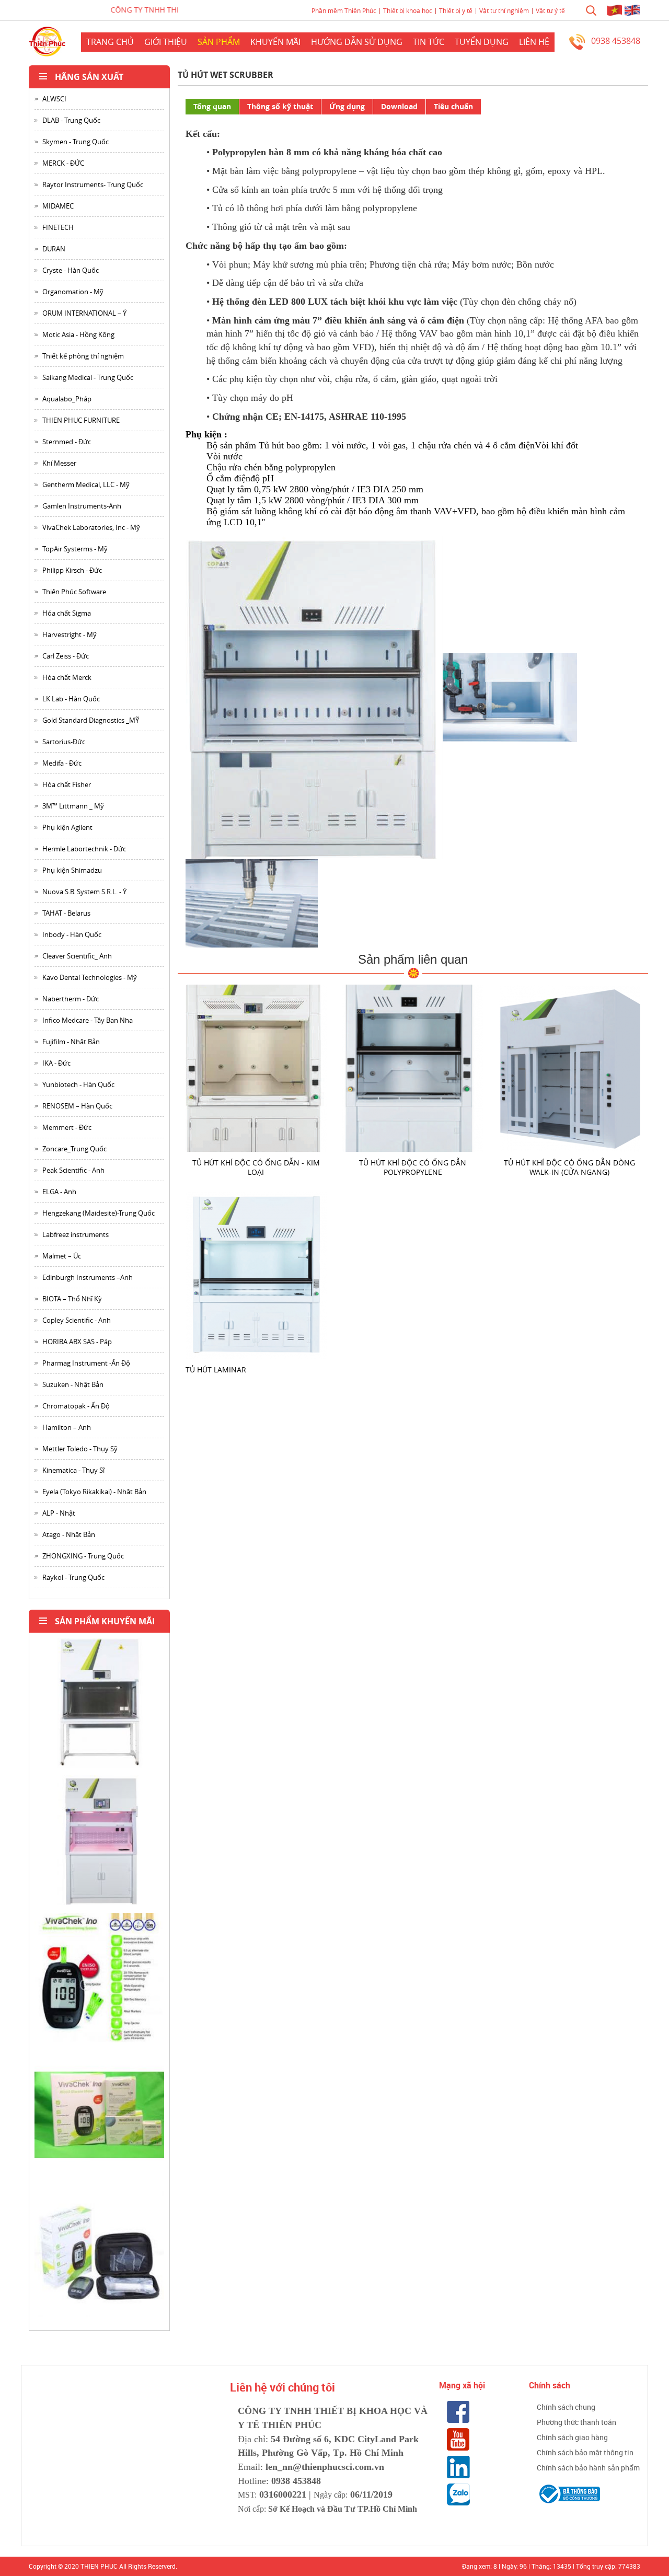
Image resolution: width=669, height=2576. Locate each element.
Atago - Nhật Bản (69, 1534)
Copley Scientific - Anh (77, 1320)
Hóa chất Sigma (67, 613)
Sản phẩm (219, 42)
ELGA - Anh (59, 1192)
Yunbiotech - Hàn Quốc (78, 1084)
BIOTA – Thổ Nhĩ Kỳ (72, 1299)
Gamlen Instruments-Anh (82, 506)
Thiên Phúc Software (74, 592)
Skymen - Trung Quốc (76, 142)
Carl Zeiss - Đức (66, 656)
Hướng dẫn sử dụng (357, 42)
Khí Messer (59, 463)
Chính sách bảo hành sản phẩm (588, 2468)
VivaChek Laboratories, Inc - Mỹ (91, 527)
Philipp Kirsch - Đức (72, 570)
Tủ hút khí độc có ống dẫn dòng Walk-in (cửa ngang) (569, 1167)
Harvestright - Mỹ (70, 634)
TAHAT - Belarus (66, 913)
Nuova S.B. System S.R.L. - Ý (84, 892)
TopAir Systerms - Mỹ (75, 549)
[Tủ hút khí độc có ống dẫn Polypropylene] (413, 1067)
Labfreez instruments (76, 1234)
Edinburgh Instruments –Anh (88, 1277)
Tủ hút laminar (216, 1370)
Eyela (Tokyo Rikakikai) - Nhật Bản (94, 1492)
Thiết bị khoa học (408, 10)
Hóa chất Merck (67, 677)
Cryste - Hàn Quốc (71, 270)
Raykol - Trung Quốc (73, 1577)
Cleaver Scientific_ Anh (77, 956)
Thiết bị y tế (456, 10)
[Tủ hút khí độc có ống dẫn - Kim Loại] (256, 1067)
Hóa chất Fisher (67, 784)
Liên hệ (534, 42)
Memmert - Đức (67, 1127)
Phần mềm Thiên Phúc (344, 10)
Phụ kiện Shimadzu (72, 870)
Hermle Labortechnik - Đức (84, 849)
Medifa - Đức (62, 763)
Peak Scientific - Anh (73, 1170)
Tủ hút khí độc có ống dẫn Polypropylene (413, 1167)
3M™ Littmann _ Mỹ (73, 806)
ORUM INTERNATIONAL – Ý (84, 313)
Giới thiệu (166, 42)
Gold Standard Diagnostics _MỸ (91, 720)
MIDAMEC (58, 206)
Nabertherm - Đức (71, 999)
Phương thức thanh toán (576, 2422)
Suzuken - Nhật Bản (73, 1384)
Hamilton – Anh (67, 1427)
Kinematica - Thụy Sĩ (73, 1470)
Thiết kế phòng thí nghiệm (83, 356)
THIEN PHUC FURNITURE (81, 420)
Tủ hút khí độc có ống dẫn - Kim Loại (256, 1167)
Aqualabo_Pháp (67, 399)
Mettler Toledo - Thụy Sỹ (80, 1449)
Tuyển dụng (482, 42)
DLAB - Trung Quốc (71, 120)
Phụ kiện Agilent (67, 827)
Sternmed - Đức (67, 442)
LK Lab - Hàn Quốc (71, 699)
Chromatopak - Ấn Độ (76, 1406)
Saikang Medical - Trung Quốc (88, 377)
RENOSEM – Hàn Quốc (77, 1106)
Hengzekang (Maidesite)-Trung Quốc (99, 1213)
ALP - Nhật (59, 1513)
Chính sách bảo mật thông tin (585, 2452)
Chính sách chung (566, 2407)
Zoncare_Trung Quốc (74, 1149)
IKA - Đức (56, 1063)
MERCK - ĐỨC (63, 163)
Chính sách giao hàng (572, 2437)
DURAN (54, 249)
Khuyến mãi (275, 42)
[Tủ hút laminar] (256, 1274)
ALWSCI (54, 99)
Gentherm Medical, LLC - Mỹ (86, 484)
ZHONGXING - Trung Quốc (83, 1556)
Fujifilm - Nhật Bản (71, 1042)
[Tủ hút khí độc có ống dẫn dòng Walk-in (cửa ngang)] (570, 1067)
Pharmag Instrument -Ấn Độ (86, 1363)
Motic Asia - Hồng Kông (78, 334)
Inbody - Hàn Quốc (72, 934)
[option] (99, 1707)
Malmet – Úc (62, 1256)
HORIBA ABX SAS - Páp (77, 1342)
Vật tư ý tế (550, 10)
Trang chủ (110, 42)
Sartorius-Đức (64, 742)
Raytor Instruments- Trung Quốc (93, 184)
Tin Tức (429, 42)
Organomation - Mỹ (73, 292)
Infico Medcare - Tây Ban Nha (88, 1020)
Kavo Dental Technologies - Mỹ (90, 977)
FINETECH (58, 227)
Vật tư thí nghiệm (504, 10)
